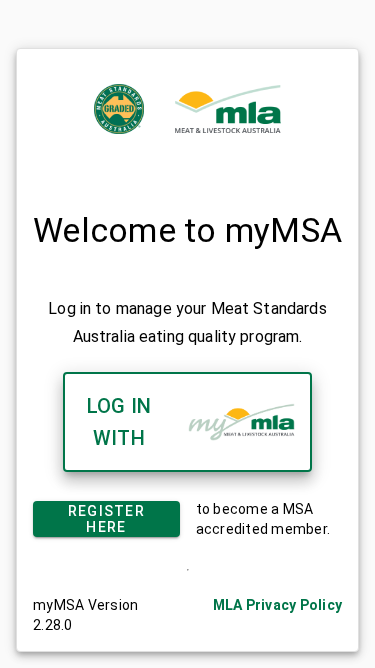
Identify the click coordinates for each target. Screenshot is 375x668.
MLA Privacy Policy (278, 605)
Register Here (106, 519)
